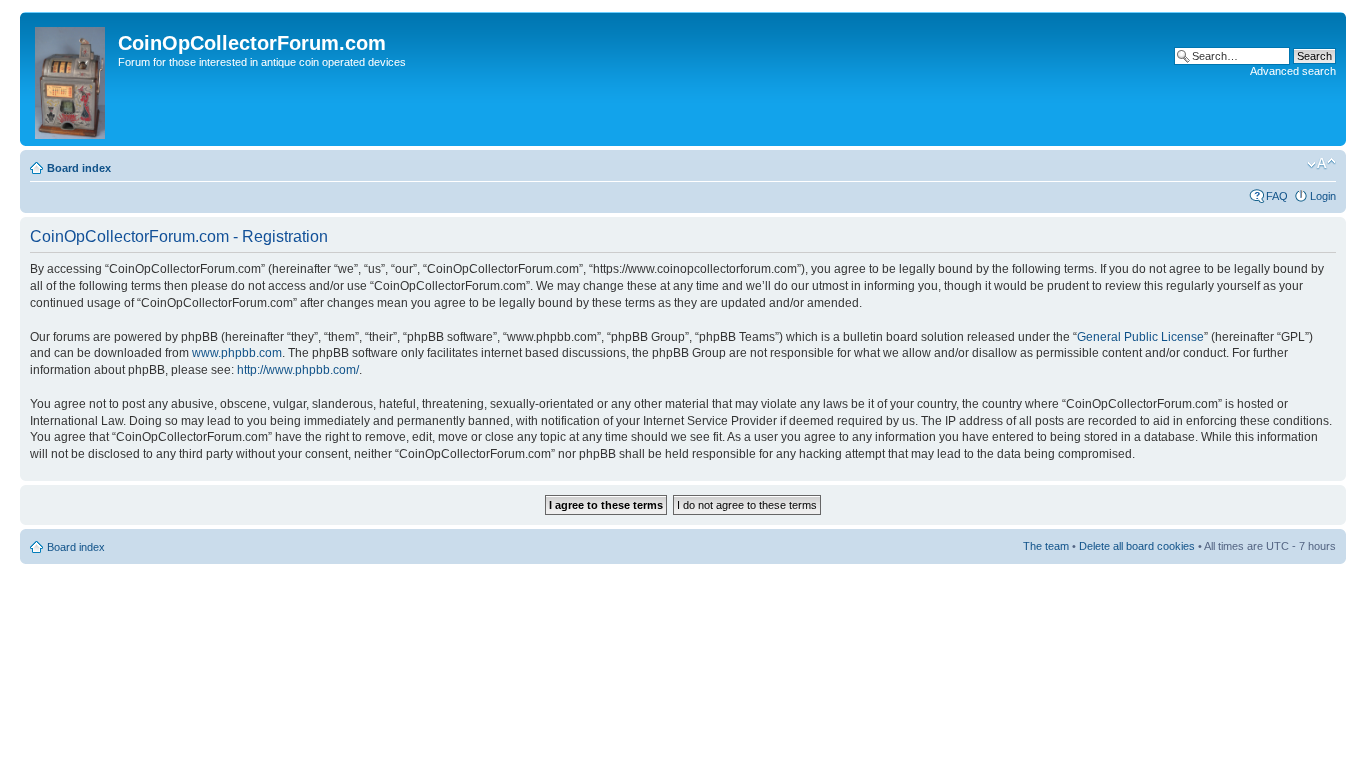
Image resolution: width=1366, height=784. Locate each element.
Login (1323, 196)
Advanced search (1293, 71)
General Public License (1140, 337)
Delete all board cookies (1137, 546)
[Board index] (71, 79)
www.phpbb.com (237, 353)
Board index (79, 168)
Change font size (1321, 164)
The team (1046, 546)
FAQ (1277, 196)
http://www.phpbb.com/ (298, 370)
